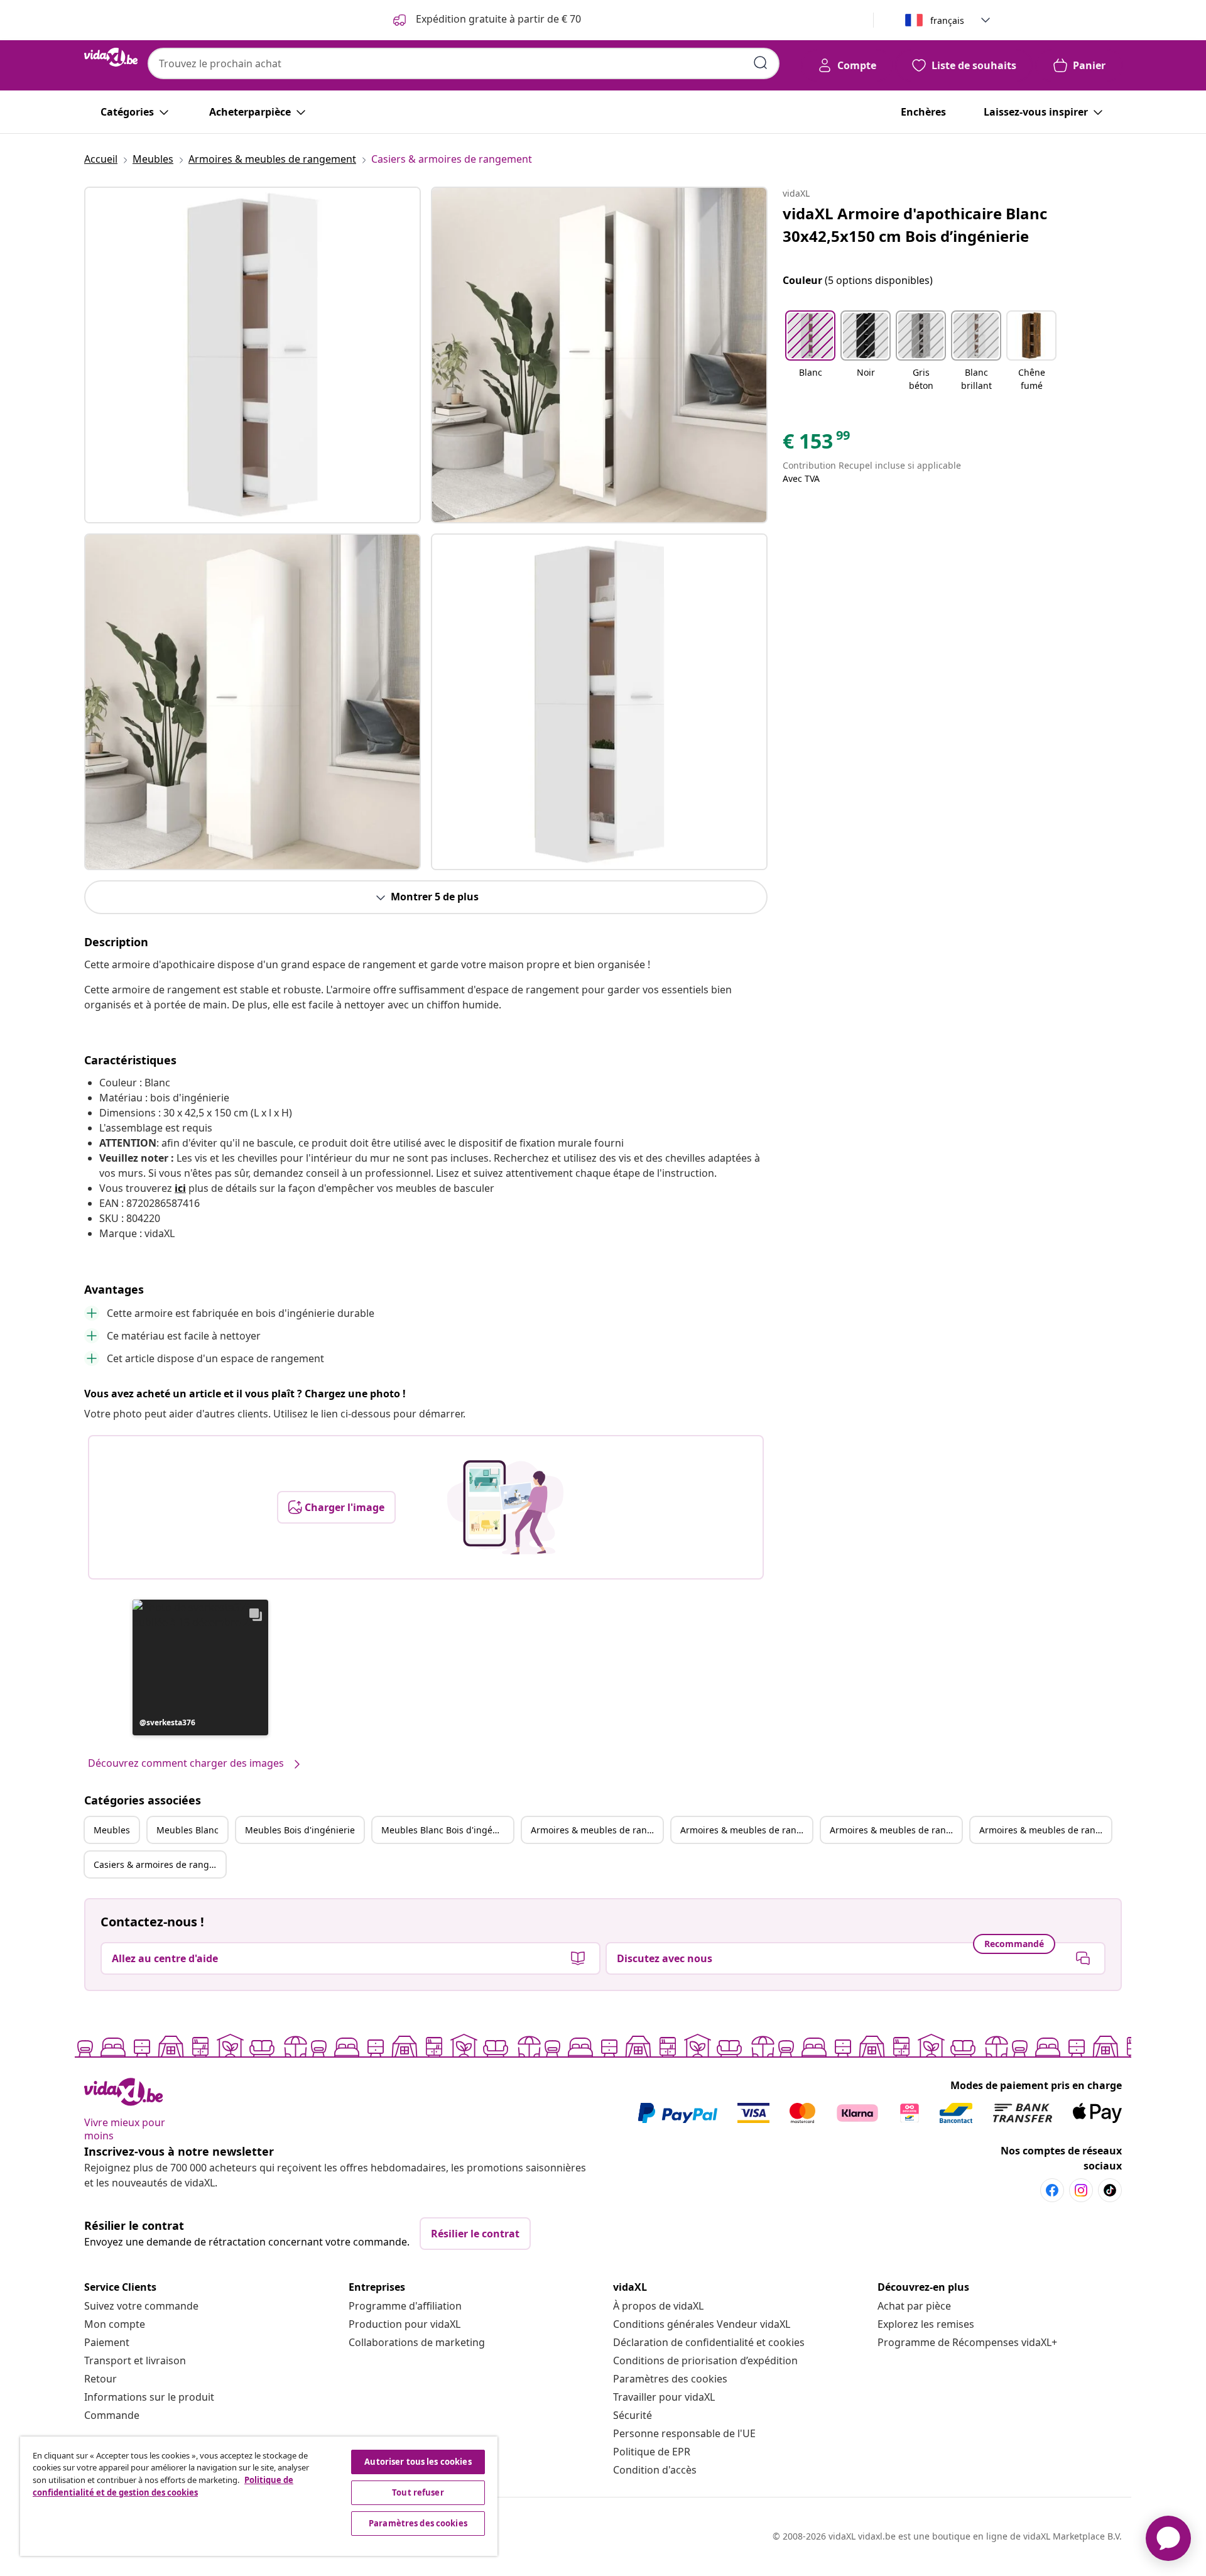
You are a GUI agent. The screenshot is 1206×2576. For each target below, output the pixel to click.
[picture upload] (505, 1507)
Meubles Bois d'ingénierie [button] (300, 1830)
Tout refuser (418, 2492)
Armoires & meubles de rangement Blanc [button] (746, 1830)
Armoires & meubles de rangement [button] (597, 1830)
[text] (817, 444)
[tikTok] (1110, 2190)
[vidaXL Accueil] (111, 57)
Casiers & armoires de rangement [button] (160, 1864)
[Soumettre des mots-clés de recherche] (761, 63)
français (947, 20)
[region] (259, 2496)
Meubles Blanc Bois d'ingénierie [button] (447, 1830)
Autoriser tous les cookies (418, 2462)
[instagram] (1081, 2190)
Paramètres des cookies (670, 2379)
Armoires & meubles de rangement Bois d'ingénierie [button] (896, 1830)
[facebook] (1052, 2190)
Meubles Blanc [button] (187, 1830)
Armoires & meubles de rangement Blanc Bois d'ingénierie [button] (1045, 1830)
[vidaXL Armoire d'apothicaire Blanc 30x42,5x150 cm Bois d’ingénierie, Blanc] (253, 355)
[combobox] (464, 63)
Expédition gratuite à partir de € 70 (497, 19)
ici (180, 1188)
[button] (200, 1667)
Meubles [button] (112, 1830)
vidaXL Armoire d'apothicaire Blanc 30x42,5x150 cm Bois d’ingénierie (915, 225)
